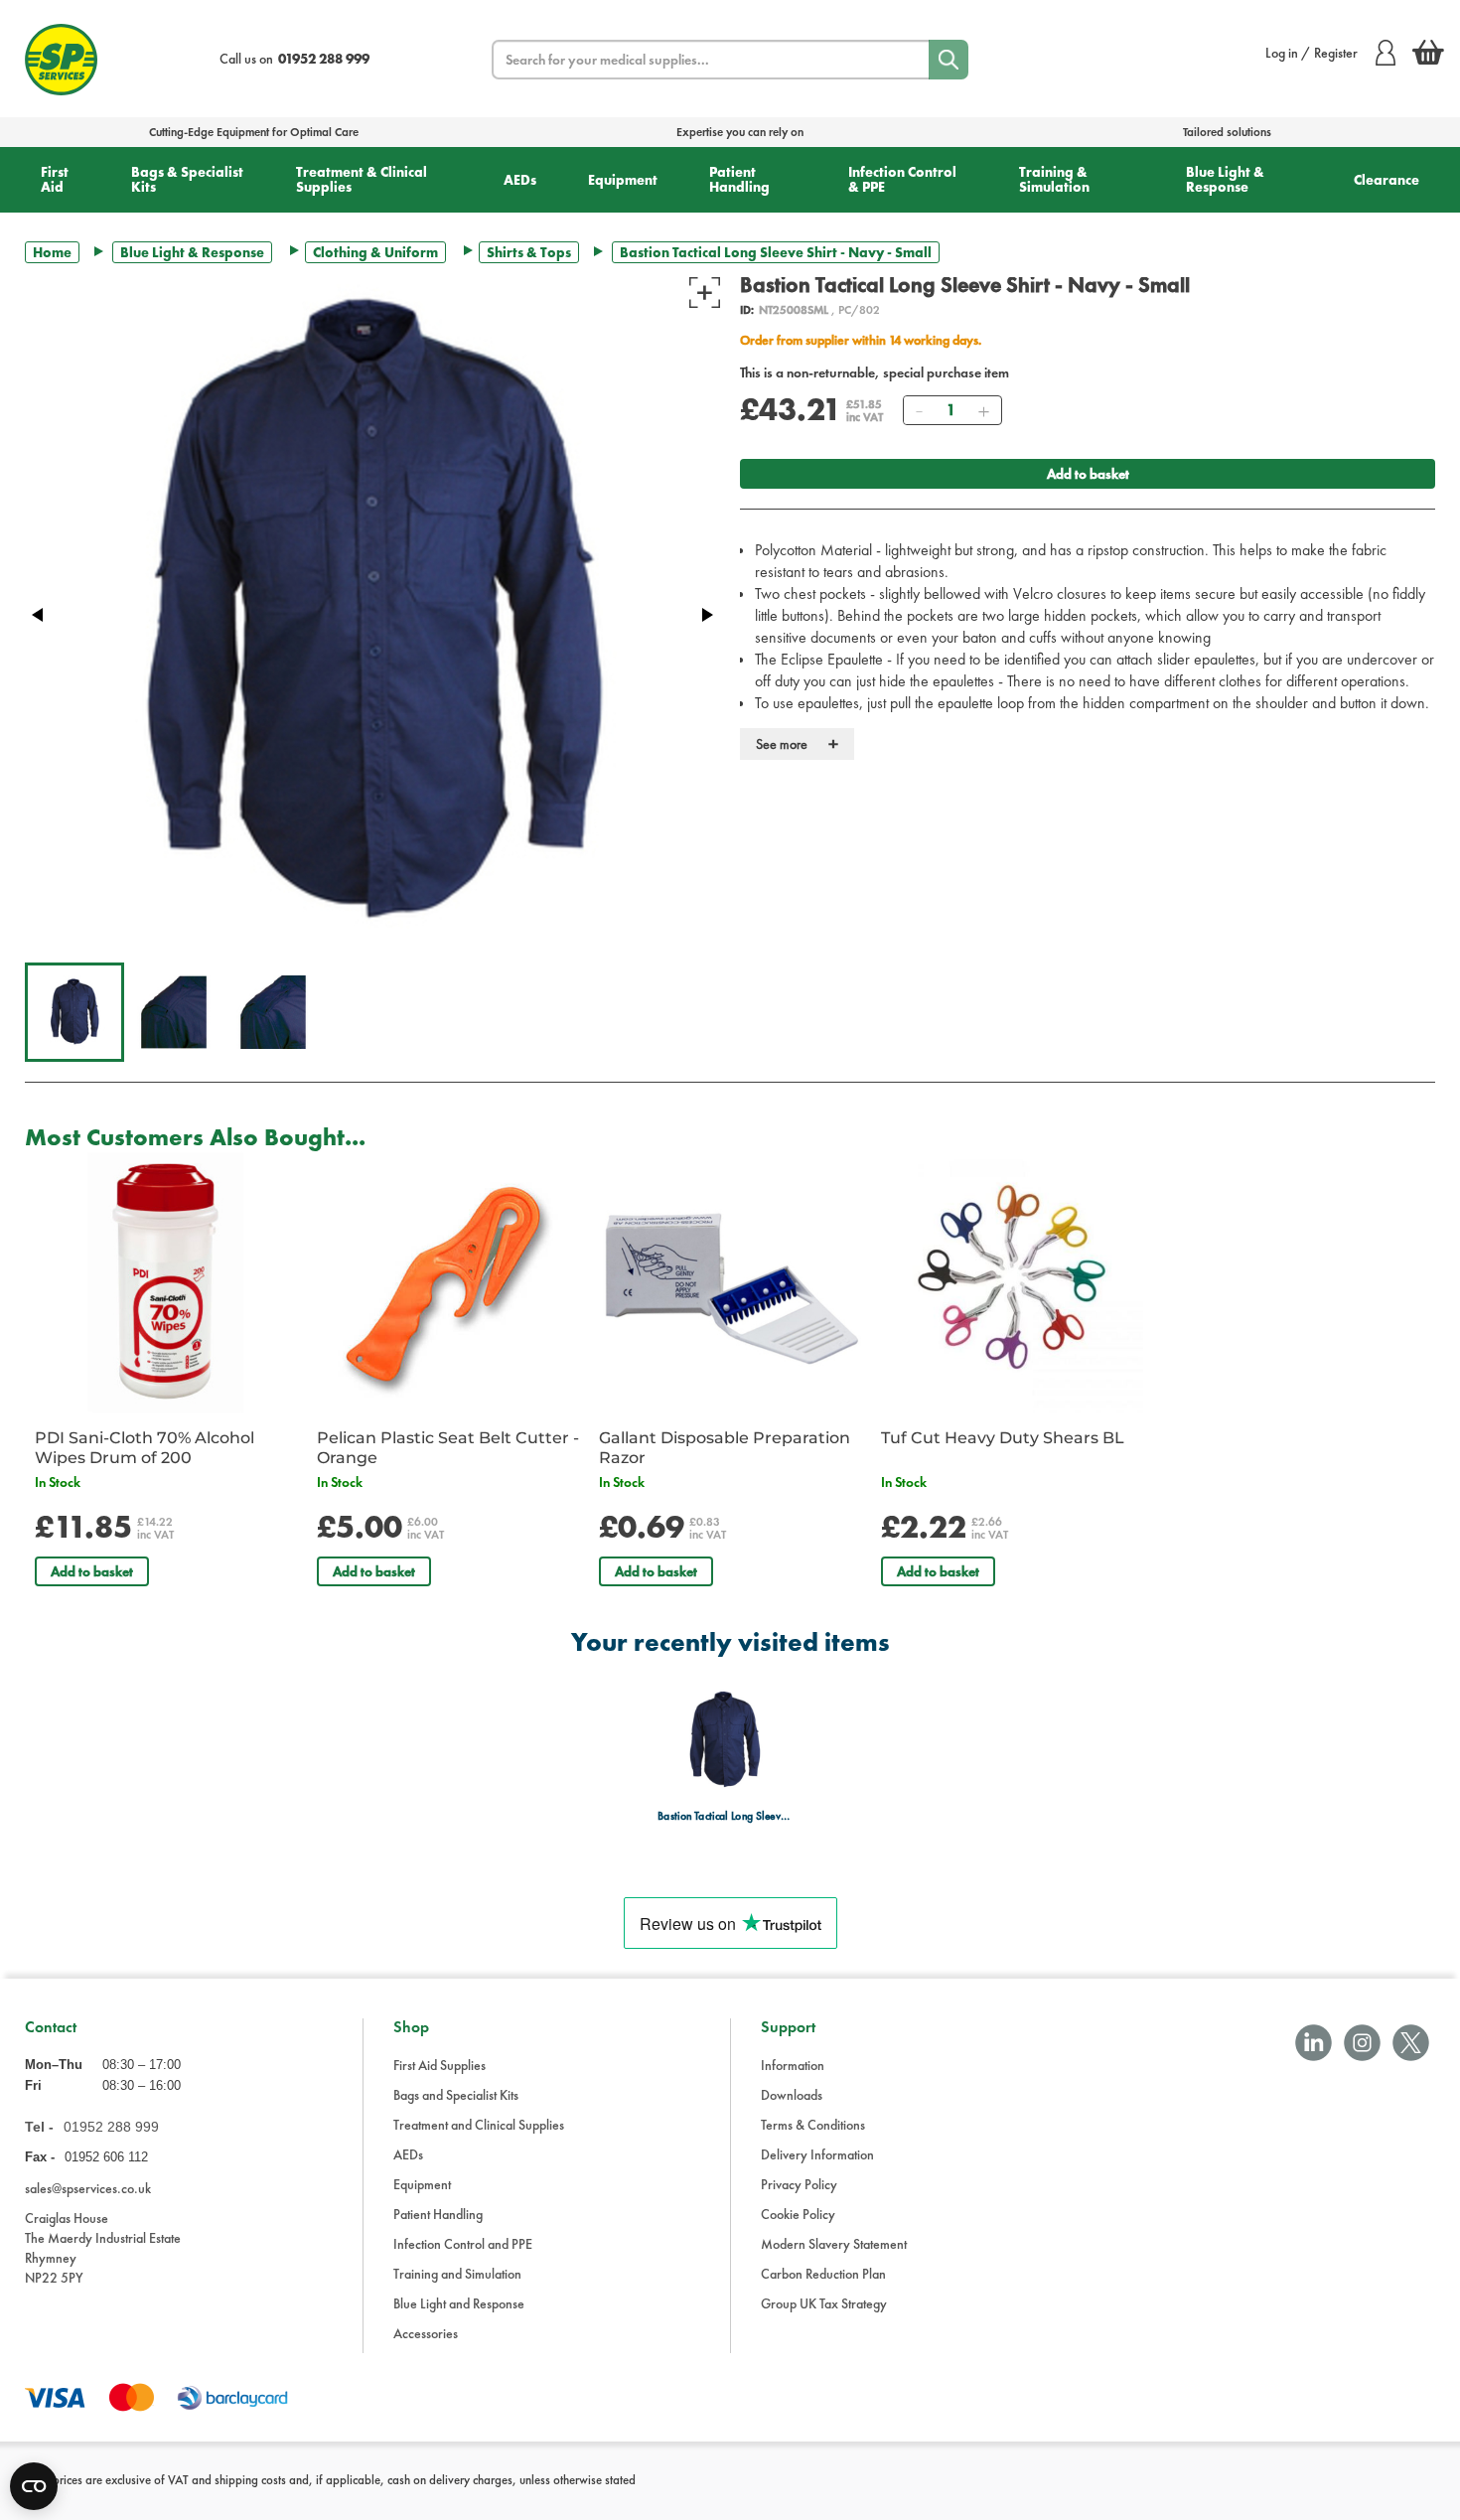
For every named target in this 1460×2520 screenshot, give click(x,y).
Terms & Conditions (813, 2125)
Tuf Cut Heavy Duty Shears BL (1003, 1438)
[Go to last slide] (39, 615)
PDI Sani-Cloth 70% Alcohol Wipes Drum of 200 (145, 1448)
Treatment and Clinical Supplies (479, 2125)
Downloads (792, 2095)
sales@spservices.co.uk (88, 2188)
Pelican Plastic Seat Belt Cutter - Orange (448, 1448)
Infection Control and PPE (463, 2244)
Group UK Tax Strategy (824, 2303)
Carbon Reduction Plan (823, 2274)
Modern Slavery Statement (834, 2244)
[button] (74, 1012)
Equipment (623, 180)
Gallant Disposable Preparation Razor (725, 1448)
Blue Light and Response (459, 2303)
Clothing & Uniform (375, 252)
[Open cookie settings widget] (34, 2486)
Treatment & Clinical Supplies (362, 179)
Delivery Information (817, 2154)
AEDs (520, 180)
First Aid (55, 179)
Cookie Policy (798, 2214)
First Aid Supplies (439, 2065)
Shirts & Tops (529, 252)
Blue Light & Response (1225, 179)
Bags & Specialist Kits (187, 179)
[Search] (949, 60)
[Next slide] (706, 615)
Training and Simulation (457, 2274)
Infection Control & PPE (902, 179)
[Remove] (919, 410)
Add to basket (1088, 474)
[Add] (983, 410)
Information (793, 2065)
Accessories (426, 2333)
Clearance (1387, 180)
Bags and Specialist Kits (456, 2095)
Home (52, 252)
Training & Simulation (1054, 179)
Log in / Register (1312, 53)
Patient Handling (739, 179)
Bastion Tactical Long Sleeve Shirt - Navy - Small (725, 1816)
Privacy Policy (799, 2184)
